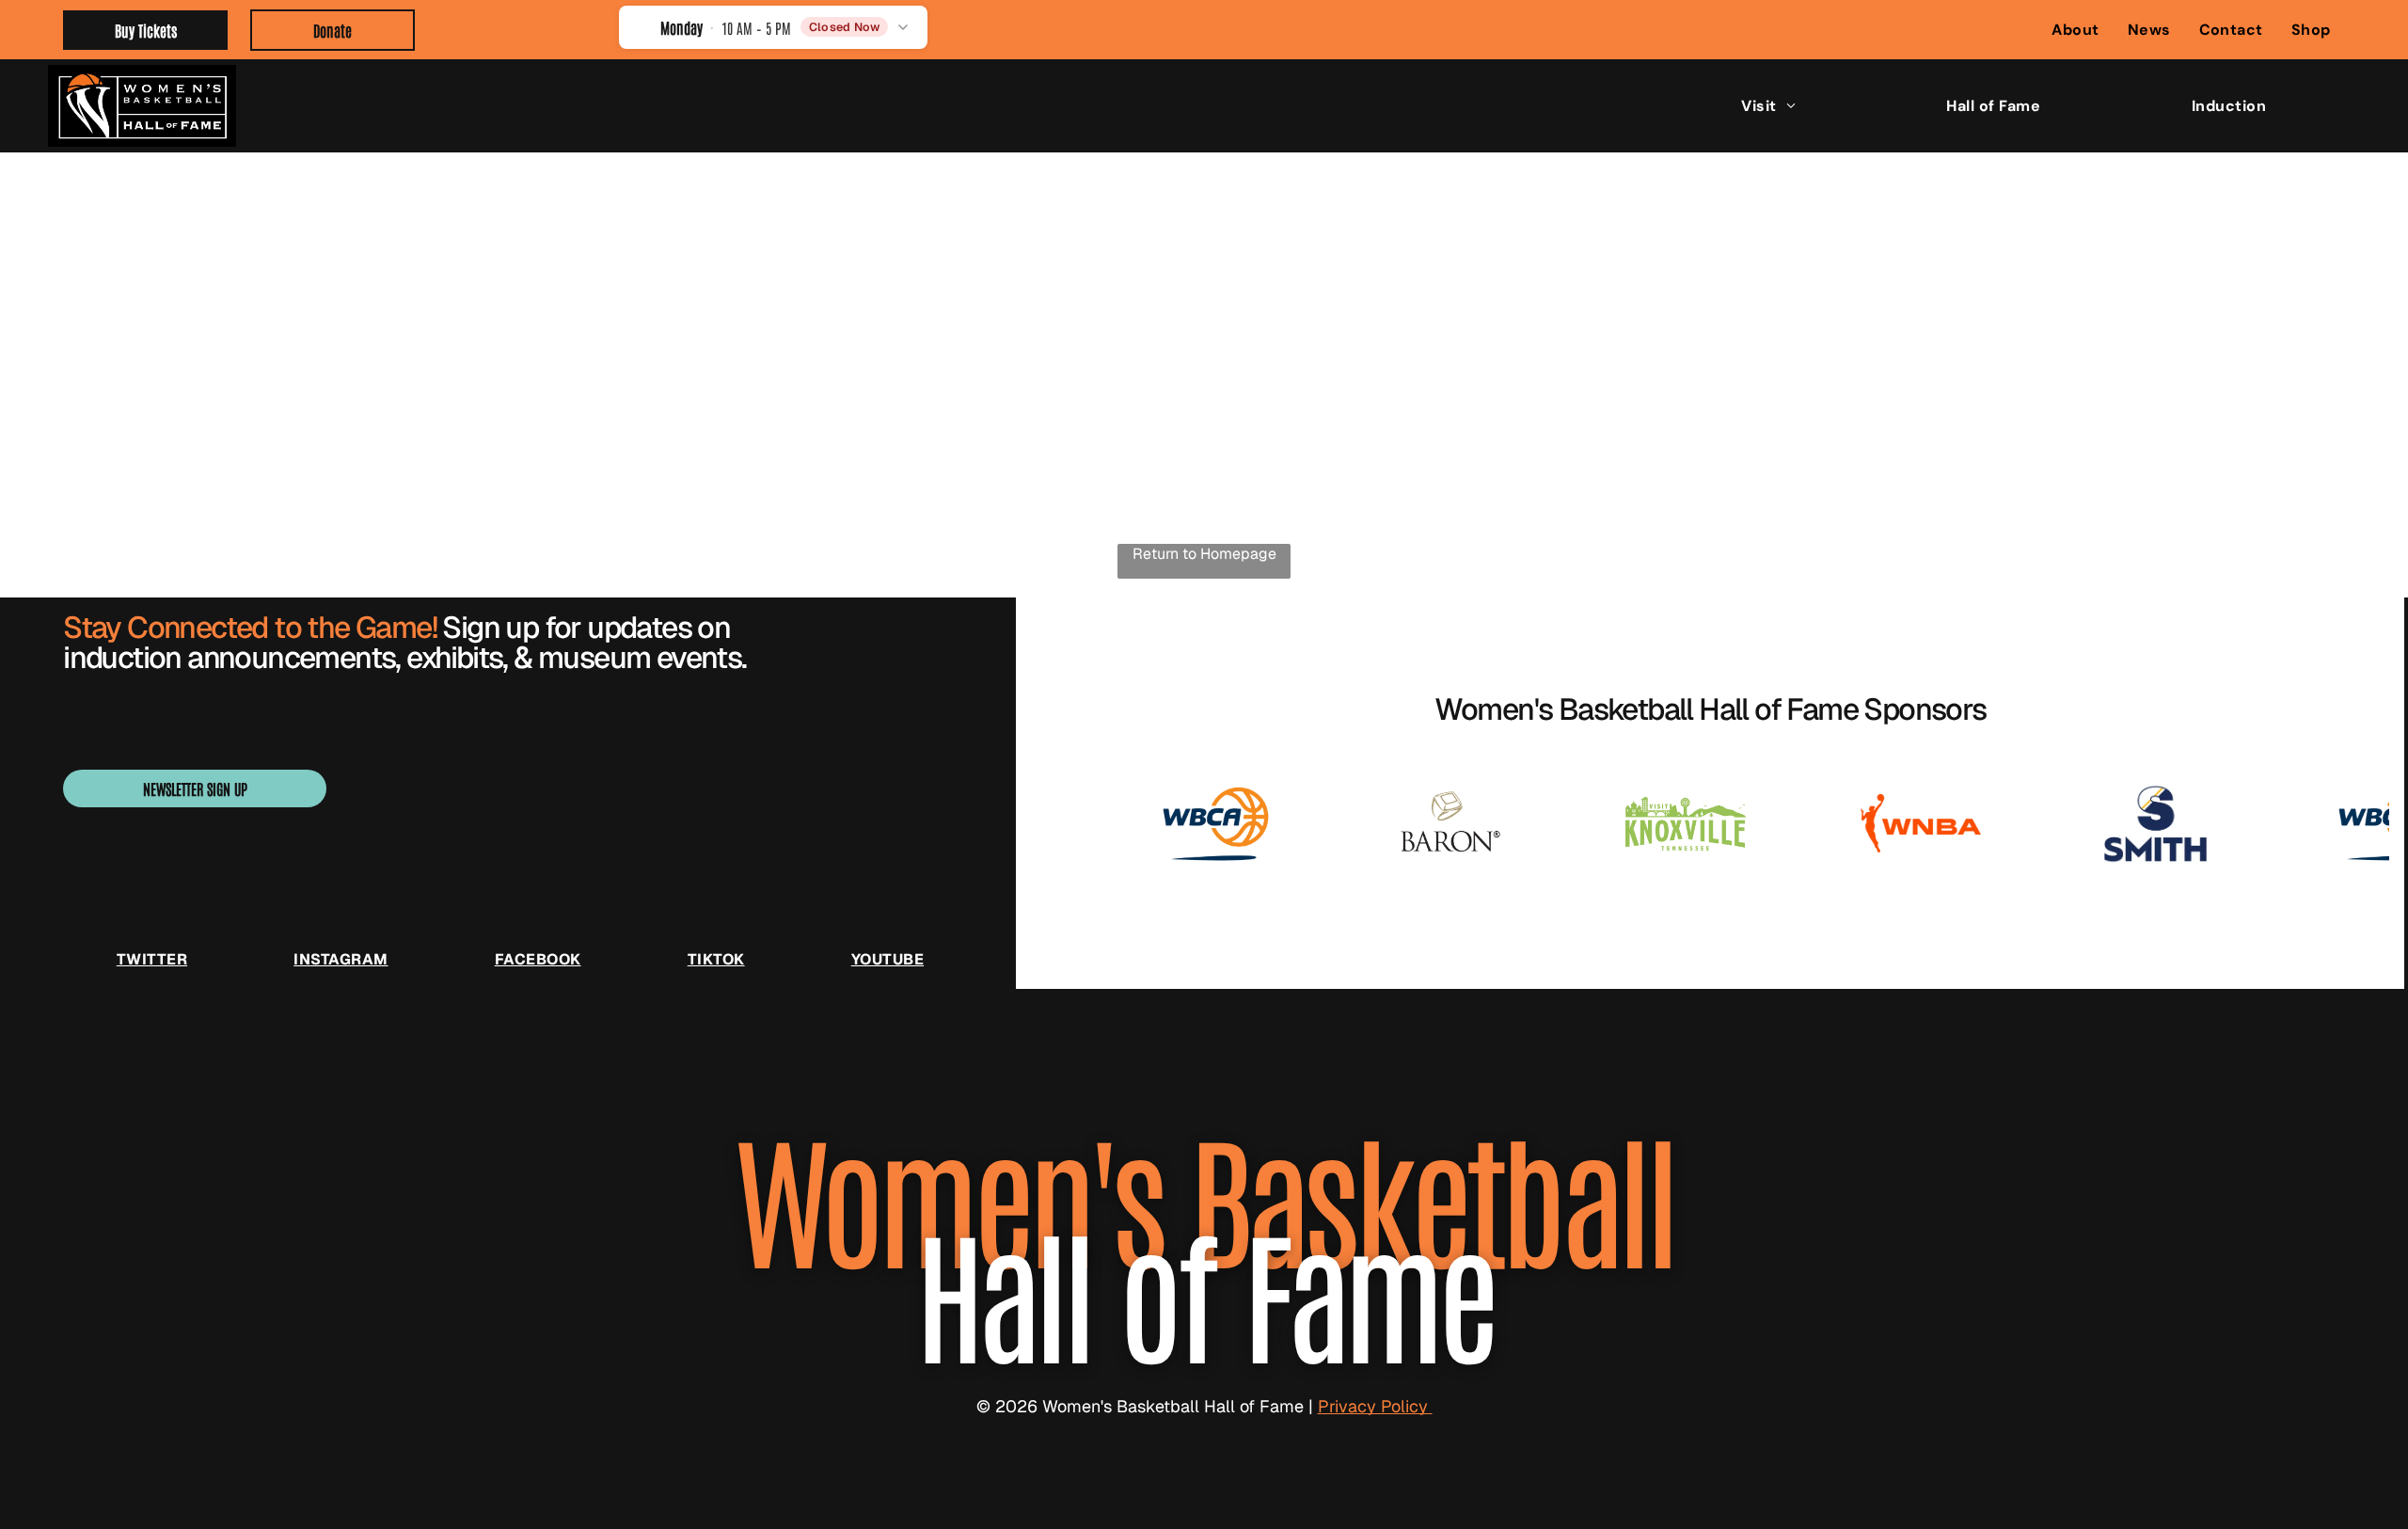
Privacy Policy (1375, 1406)
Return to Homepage (1204, 554)
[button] (774, 27)
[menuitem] (2075, 30)
